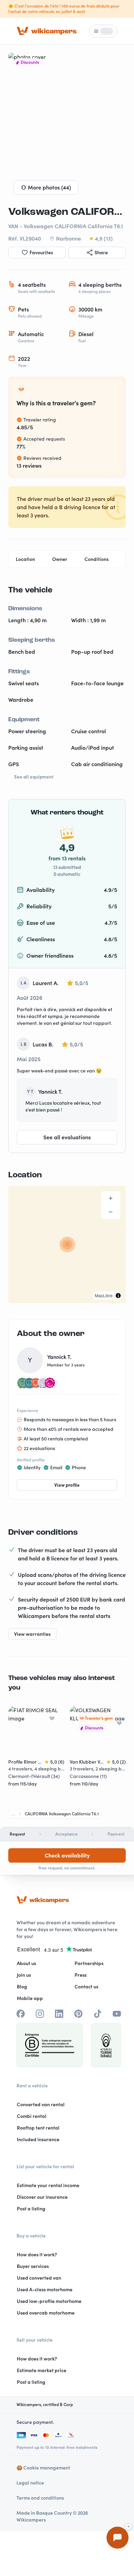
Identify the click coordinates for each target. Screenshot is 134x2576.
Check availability (67, 1855)
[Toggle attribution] (118, 1296)
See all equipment (34, 777)
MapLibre (104, 1295)
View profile (67, 1485)
